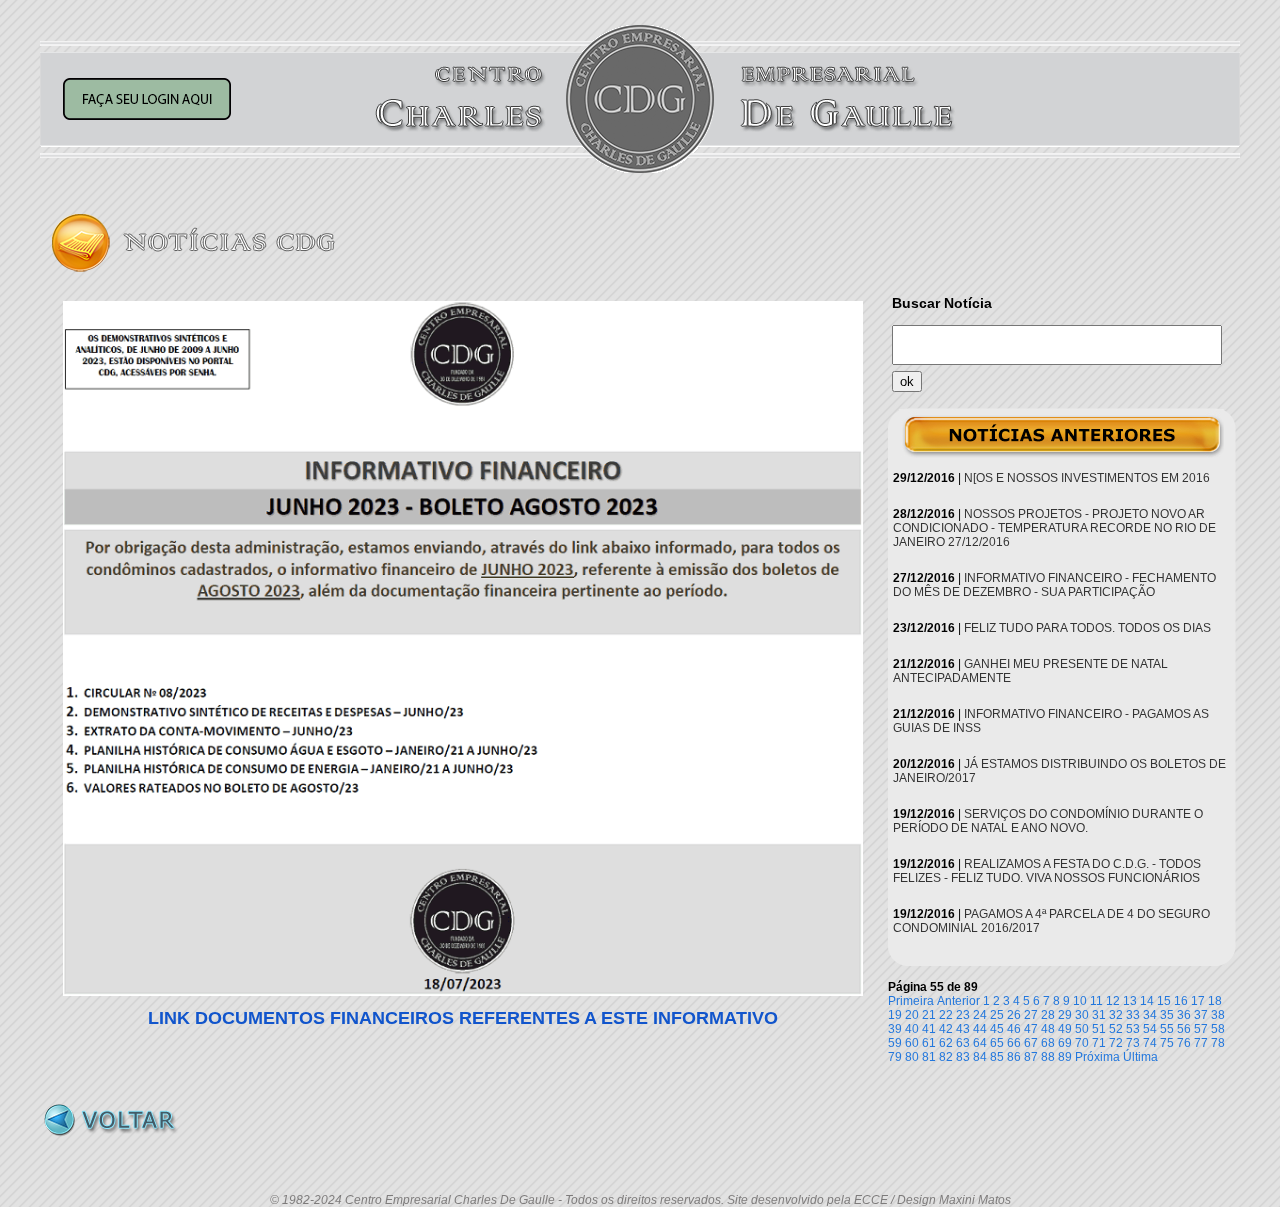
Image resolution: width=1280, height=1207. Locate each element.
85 (997, 1057)
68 (1048, 1043)
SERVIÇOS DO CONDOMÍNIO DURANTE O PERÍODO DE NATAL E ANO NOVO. (1048, 821)
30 (1082, 1015)
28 (1048, 1015)
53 (1133, 1029)
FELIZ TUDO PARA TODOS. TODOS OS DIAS (1087, 628)
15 (1164, 1001)
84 (980, 1057)
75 (1167, 1043)
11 (1096, 1001)
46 (1014, 1029)
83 (963, 1057)
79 (895, 1057)
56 (1184, 1029)
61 (929, 1043)
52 (1116, 1029)
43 (963, 1029)
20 (912, 1015)
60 (912, 1043)
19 (895, 1015)
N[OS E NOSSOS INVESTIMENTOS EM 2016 (1087, 478)
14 (1147, 1001)
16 (1181, 1001)
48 (1048, 1029)
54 (1150, 1029)
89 (1065, 1057)
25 (997, 1015)
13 (1130, 1001)
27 (1031, 1015)
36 (1184, 1015)
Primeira (911, 1001)
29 (1065, 1015)
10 (1080, 1001)
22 (946, 1015)
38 (1218, 1015)
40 (912, 1029)
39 (895, 1029)
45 (997, 1029)
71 (1099, 1043)
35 (1167, 1015)
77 (1201, 1043)
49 (1065, 1029)
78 (1218, 1043)
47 (1031, 1029)
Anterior (958, 1001)
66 (1014, 1043)
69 (1065, 1043)
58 (1218, 1029)
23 (963, 1015)
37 (1201, 1015)
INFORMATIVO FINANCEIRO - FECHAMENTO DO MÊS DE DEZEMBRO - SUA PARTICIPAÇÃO (1054, 585)
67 (1031, 1043)
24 (980, 1015)
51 (1099, 1029)
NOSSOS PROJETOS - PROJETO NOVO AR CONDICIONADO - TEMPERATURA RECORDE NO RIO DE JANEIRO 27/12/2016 (1054, 528)
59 (895, 1043)
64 (980, 1043)
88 (1048, 1057)
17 (1198, 1001)
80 (912, 1057)
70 (1082, 1043)
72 (1116, 1043)
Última (1140, 1057)
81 (929, 1057)
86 (1014, 1057)
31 (1099, 1015)
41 (929, 1029)
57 (1201, 1029)
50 (1082, 1029)
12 (1113, 1001)
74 (1150, 1043)
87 (1031, 1057)
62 (946, 1043)
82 (946, 1057)
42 (946, 1029)
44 (980, 1029)
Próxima (1097, 1057)
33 (1133, 1015)
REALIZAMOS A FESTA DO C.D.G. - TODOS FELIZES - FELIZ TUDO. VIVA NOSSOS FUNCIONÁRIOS (1047, 871)
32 (1116, 1015)
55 (1167, 1029)
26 (1014, 1015)
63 (963, 1043)
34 (1150, 1015)
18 (1215, 1001)
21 (929, 1015)
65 (997, 1043)
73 (1133, 1043)
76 (1184, 1043)
